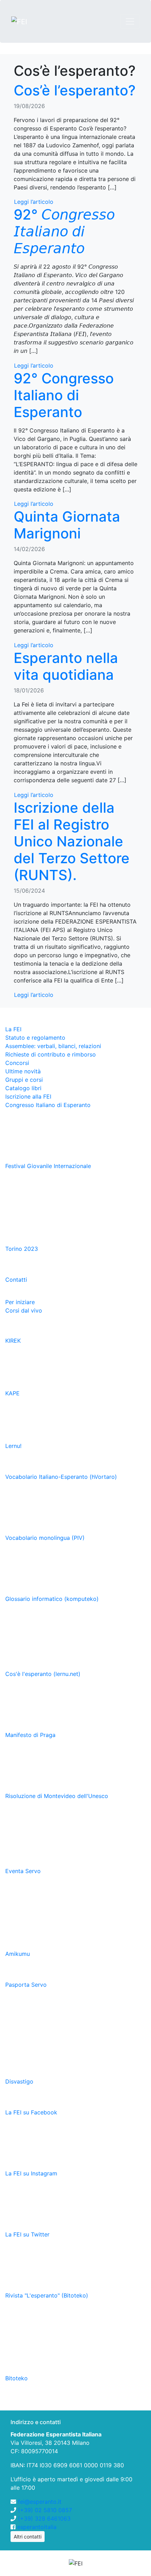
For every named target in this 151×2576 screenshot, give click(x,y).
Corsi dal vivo (24, 1310)
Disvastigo (20, 2081)
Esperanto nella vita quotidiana (66, 666)
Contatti (16, 1280)
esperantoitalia (37, 2527)
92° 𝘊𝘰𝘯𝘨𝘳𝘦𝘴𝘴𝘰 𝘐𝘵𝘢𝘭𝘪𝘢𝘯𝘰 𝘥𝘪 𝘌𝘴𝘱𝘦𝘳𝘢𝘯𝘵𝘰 (64, 231)
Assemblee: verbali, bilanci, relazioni (53, 1046)
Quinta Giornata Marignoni (67, 525)
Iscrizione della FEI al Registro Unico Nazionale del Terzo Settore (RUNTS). (72, 841)
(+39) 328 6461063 (44, 2518)
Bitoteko (17, 2378)
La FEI (13, 1029)
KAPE (13, 1393)
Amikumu (18, 1954)
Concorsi (17, 1063)
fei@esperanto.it (40, 2502)
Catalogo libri (23, 1088)
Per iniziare (20, 1302)
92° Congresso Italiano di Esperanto (64, 395)
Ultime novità (23, 1071)
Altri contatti (28, 2537)
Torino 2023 (22, 1249)
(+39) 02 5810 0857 (45, 2510)
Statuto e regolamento (35, 1038)
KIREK (14, 1341)
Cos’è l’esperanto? (75, 90)
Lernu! (14, 1446)
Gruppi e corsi (24, 1080)
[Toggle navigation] (130, 21)
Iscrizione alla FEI (28, 1096)
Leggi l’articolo (34, 202)
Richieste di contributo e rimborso (51, 1054)
